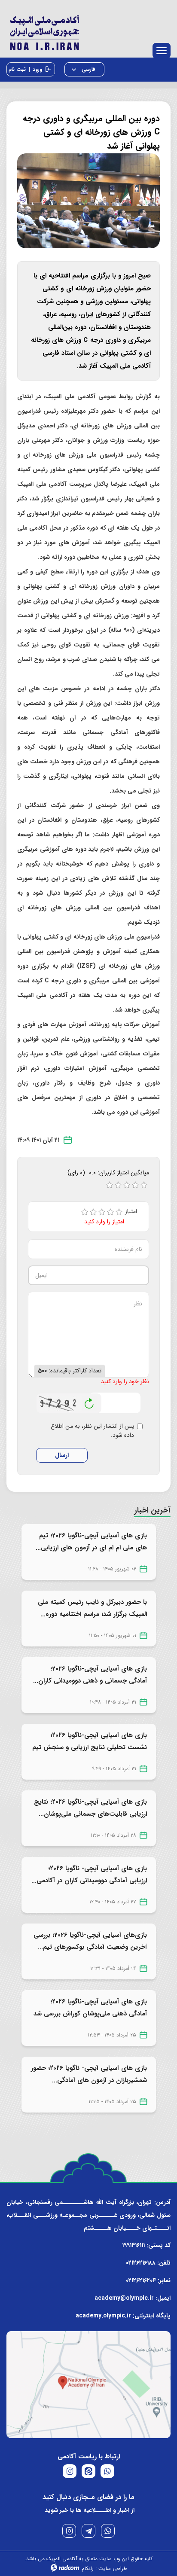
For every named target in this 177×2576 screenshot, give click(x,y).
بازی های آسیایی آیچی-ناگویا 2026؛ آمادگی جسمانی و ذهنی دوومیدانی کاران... (90, 1675)
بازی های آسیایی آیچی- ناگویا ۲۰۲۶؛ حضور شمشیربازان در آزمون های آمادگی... (89, 2074)
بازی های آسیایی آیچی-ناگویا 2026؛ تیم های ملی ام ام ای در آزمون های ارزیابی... (91, 1542)
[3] (102, 1212)
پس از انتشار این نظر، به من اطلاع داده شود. (92, 1431)
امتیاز (134, 1212)
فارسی (88, 69)
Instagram (69, 2531)
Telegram (88, 2531)
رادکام (88, 2568)
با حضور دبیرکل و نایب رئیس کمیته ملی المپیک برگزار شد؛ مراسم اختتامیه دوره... (92, 1608)
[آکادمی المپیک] (88, 31)
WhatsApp (108, 2531)
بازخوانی (89, 1401)
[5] (119, 1212)
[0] (110, 1185)
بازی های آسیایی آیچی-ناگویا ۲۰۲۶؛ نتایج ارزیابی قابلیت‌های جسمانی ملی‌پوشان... (90, 1808)
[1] (85, 1212)
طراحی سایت (113, 2568)
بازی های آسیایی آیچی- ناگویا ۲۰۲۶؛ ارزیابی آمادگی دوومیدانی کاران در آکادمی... (89, 1875)
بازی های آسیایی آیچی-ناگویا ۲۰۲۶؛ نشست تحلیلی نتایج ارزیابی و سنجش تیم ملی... (90, 1747)
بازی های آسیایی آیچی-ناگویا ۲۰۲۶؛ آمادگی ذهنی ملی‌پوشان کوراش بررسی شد (90, 2008)
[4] (110, 1212)
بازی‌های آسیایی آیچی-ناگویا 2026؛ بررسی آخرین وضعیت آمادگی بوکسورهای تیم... (90, 1941)
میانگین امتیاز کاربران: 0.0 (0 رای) (108, 1173)
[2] (93, 1212)
